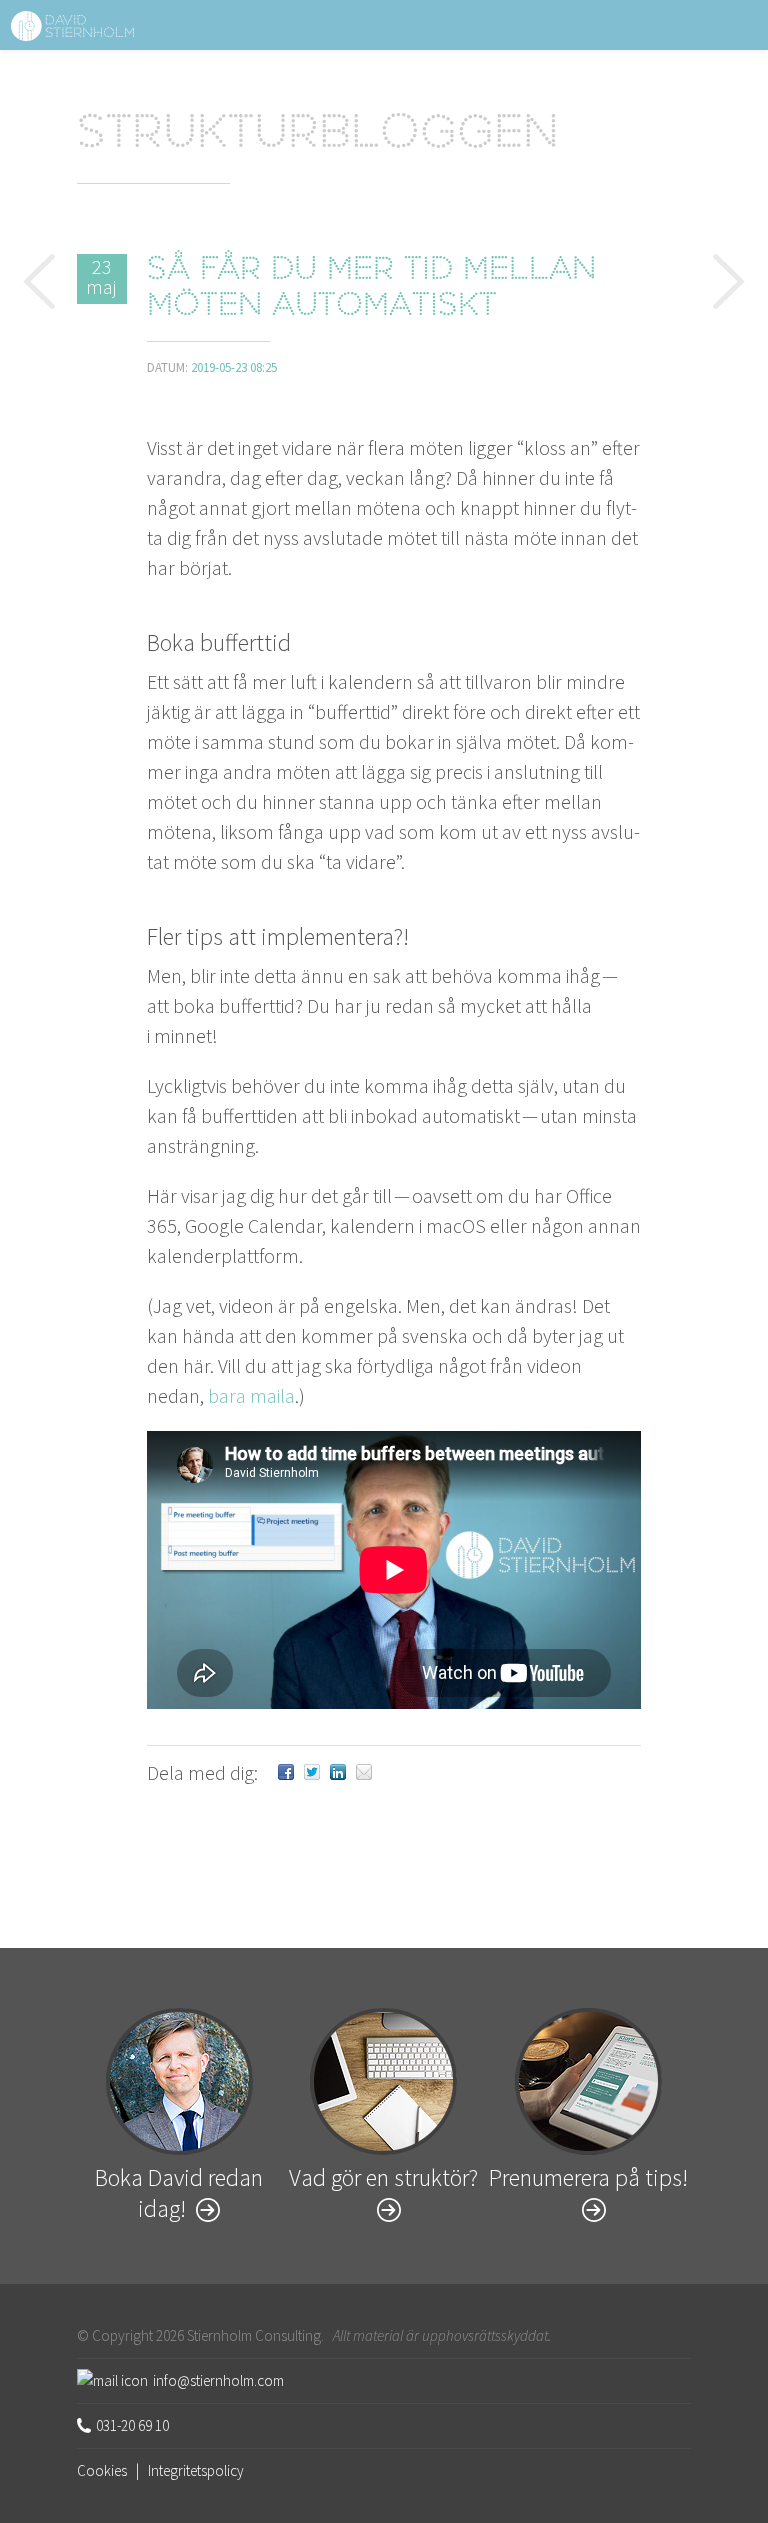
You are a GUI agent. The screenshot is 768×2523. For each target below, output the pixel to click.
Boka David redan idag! (179, 2193)
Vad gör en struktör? (383, 2177)
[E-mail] (364, 1772)
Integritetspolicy (196, 2470)
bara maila (251, 1395)
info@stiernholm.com (218, 2380)
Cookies (102, 2470)
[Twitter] (312, 1772)
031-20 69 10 (132, 2425)
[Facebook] (286, 1772)
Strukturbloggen (318, 136)
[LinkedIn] (338, 1772)
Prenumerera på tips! (588, 2177)
